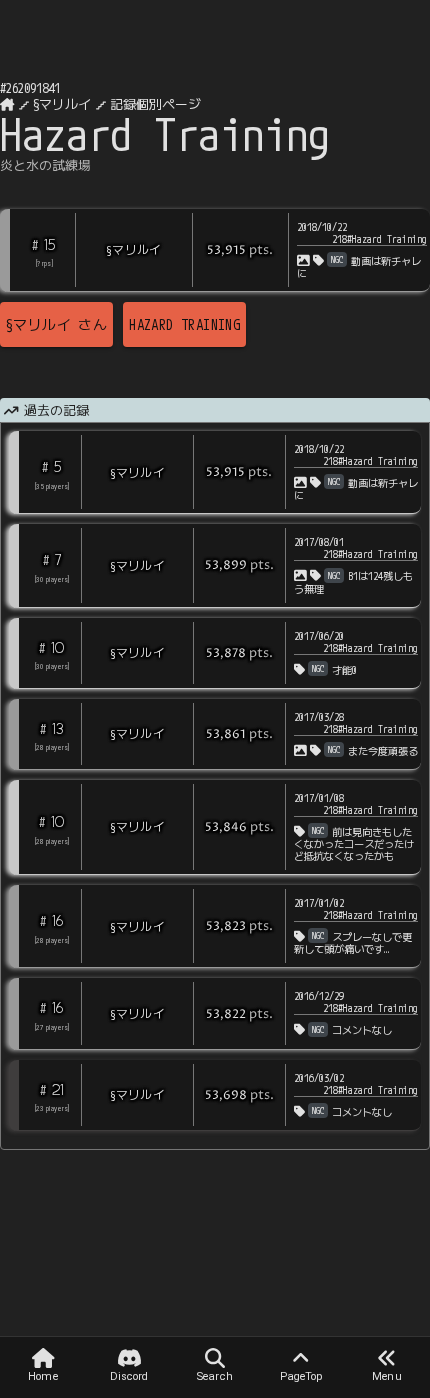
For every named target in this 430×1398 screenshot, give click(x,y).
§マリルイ (62, 104)
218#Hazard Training (379, 239)
